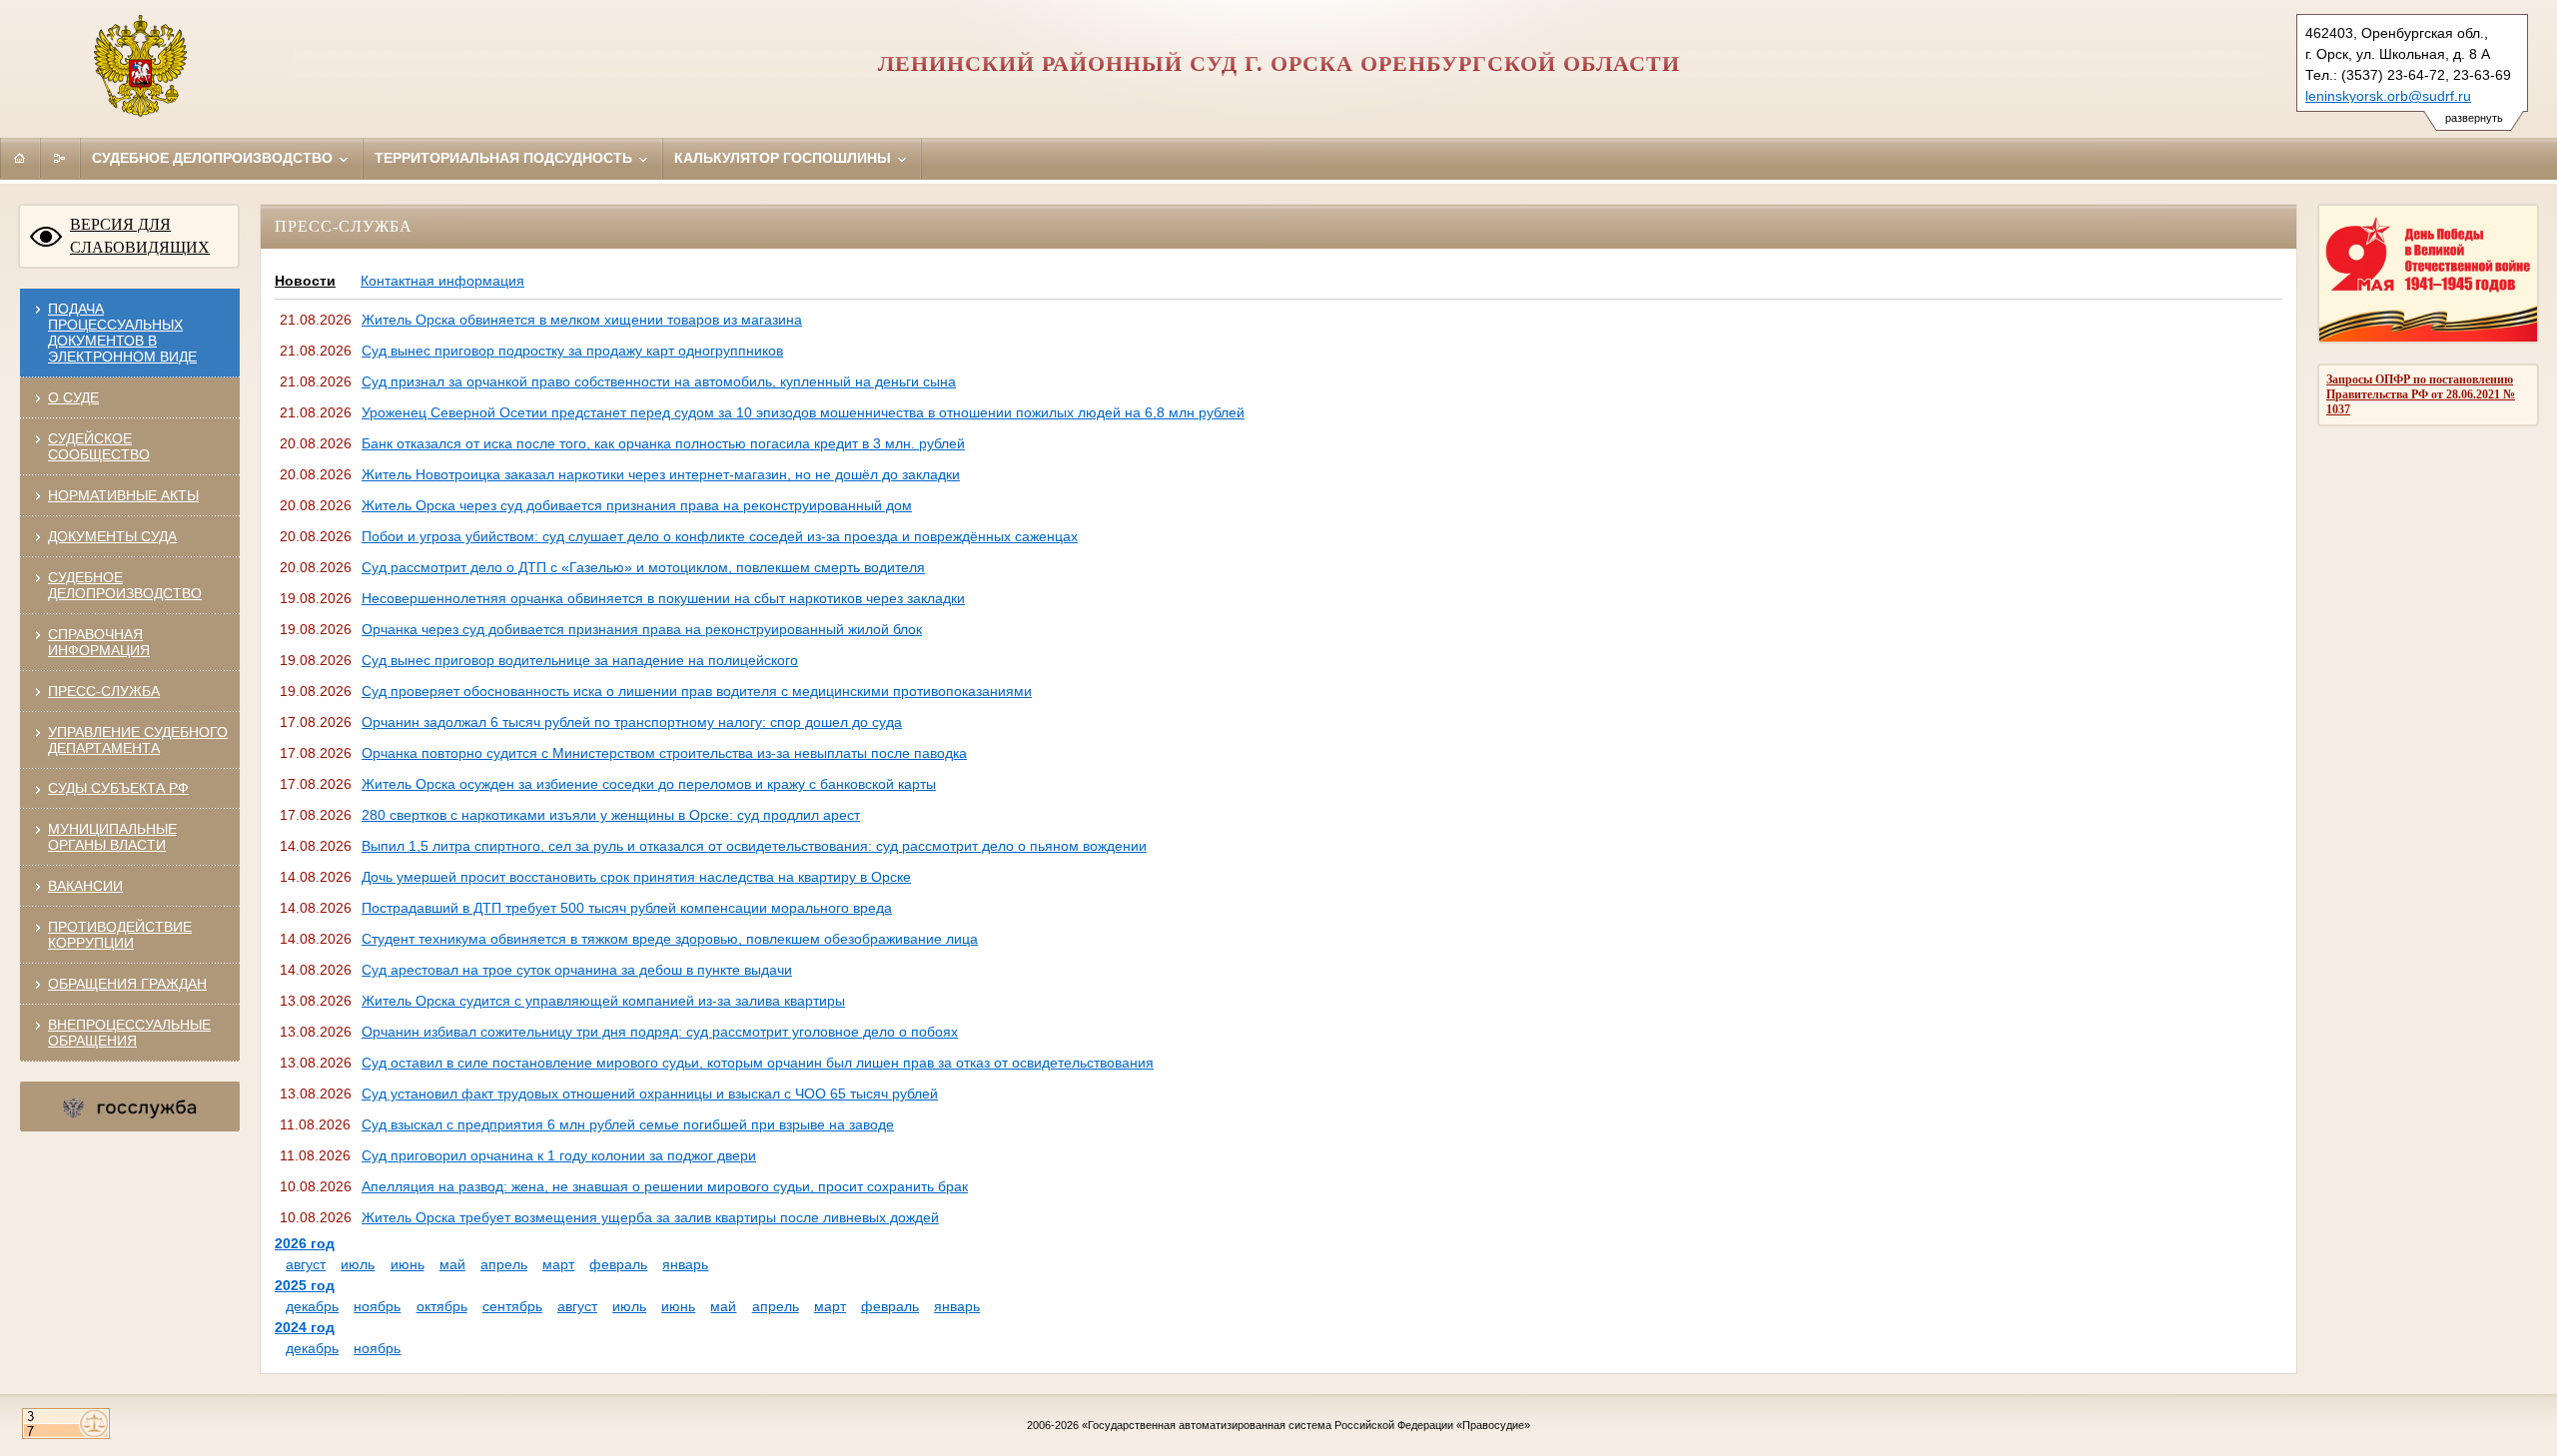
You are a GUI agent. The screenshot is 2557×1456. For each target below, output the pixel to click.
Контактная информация (442, 281)
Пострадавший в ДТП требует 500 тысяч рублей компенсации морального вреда (627, 908)
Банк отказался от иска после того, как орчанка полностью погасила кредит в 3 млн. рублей (663, 443)
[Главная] (20, 158)
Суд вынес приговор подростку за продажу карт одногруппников (572, 351)
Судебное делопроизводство (214, 158)
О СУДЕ (73, 397)
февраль (618, 1264)
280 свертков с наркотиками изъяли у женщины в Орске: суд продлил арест (611, 815)
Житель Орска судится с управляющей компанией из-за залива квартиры (603, 1001)
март (558, 1264)
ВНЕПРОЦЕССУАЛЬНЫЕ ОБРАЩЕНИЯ (129, 1033)
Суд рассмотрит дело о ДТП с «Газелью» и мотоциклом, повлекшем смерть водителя (643, 567)
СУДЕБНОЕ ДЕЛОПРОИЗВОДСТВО (125, 585)
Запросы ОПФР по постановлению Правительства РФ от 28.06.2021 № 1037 (2421, 394)
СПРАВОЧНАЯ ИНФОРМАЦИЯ (99, 642)
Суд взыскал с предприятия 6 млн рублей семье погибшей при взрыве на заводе (628, 1124)
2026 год (305, 1243)
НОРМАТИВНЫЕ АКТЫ (123, 495)
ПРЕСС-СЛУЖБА (104, 691)
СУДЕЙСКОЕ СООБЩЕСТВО (99, 446)
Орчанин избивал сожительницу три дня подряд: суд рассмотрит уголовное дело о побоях (660, 1032)
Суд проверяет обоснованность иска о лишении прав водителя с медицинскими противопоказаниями (697, 691)
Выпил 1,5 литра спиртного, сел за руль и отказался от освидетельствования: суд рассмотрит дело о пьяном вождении (754, 846)
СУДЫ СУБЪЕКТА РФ (118, 788)
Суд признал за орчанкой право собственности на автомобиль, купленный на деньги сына (659, 381)
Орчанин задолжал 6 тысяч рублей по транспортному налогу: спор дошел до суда (632, 722)
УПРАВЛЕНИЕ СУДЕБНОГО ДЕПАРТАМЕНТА (138, 740)
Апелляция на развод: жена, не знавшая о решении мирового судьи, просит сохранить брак (665, 1186)
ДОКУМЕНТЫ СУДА (112, 536)
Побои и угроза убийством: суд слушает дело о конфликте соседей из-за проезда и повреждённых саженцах (720, 536)
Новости (305, 281)
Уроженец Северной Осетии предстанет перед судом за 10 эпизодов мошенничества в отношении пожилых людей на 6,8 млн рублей (803, 412)
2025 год (305, 1285)
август (306, 1264)
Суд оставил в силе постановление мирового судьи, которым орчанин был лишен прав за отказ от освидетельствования (758, 1063)
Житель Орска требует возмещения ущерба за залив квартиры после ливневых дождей (650, 1217)
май (452, 1264)
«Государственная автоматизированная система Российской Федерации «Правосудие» (1306, 1425)
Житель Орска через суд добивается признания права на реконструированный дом (637, 505)
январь (685, 1264)
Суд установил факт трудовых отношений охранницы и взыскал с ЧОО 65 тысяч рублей (650, 1093)
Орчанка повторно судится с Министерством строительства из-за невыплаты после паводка (664, 753)
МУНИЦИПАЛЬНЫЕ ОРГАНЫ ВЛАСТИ (112, 837)
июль (358, 1264)
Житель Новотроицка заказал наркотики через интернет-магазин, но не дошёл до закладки (661, 474)
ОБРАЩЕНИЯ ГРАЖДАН (127, 984)
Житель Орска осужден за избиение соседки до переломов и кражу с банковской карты (649, 784)
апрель (504, 1264)
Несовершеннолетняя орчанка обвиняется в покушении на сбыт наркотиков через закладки (663, 598)
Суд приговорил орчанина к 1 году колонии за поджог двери (559, 1155)
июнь (408, 1264)
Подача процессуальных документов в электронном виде (122, 333)
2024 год (305, 1327)
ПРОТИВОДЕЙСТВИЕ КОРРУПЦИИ (120, 935)
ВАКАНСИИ (85, 886)
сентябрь (512, 1306)
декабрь (312, 1306)
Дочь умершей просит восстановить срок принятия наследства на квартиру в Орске (636, 877)
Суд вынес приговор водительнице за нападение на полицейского (580, 660)
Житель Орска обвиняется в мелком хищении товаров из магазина (582, 320)
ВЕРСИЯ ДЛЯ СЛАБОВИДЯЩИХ (140, 236)
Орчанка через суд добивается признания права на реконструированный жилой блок (642, 629)
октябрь (442, 1306)
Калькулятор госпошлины (785, 158)
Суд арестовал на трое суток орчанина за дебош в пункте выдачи (577, 970)
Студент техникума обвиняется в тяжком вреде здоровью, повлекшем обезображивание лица (670, 939)
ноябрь (377, 1306)
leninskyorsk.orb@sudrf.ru (2388, 96)
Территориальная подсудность (505, 158)
